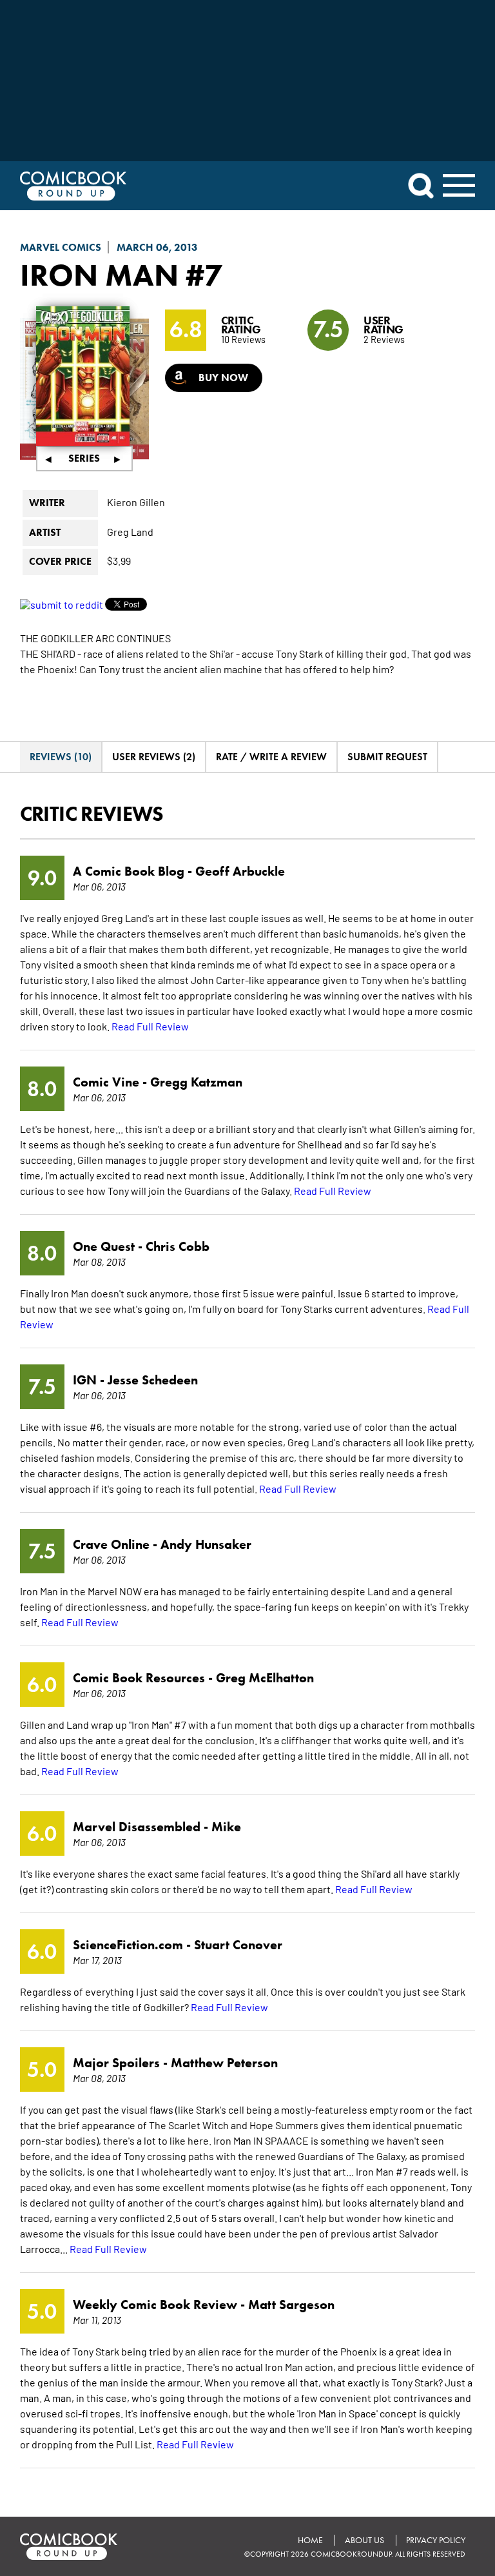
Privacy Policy (436, 2540)
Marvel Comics (61, 247)
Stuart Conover (238, 1945)
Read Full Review (150, 1026)
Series (84, 458)
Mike (226, 1827)
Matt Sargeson (291, 2305)
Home (310, 2540)
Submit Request (387, 757)
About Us (364, 2540)
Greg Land (130, 531)
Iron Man (99, 275)
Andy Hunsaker (206, 1544)
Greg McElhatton (265, 1678)
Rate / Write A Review (271, 757)
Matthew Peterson (224, 2063)
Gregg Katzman (196, 1082)
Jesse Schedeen (153, 1380)
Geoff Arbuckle (240, 871)
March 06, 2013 (157, 247)
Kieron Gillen (136, 502)
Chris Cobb (178, 1246)
